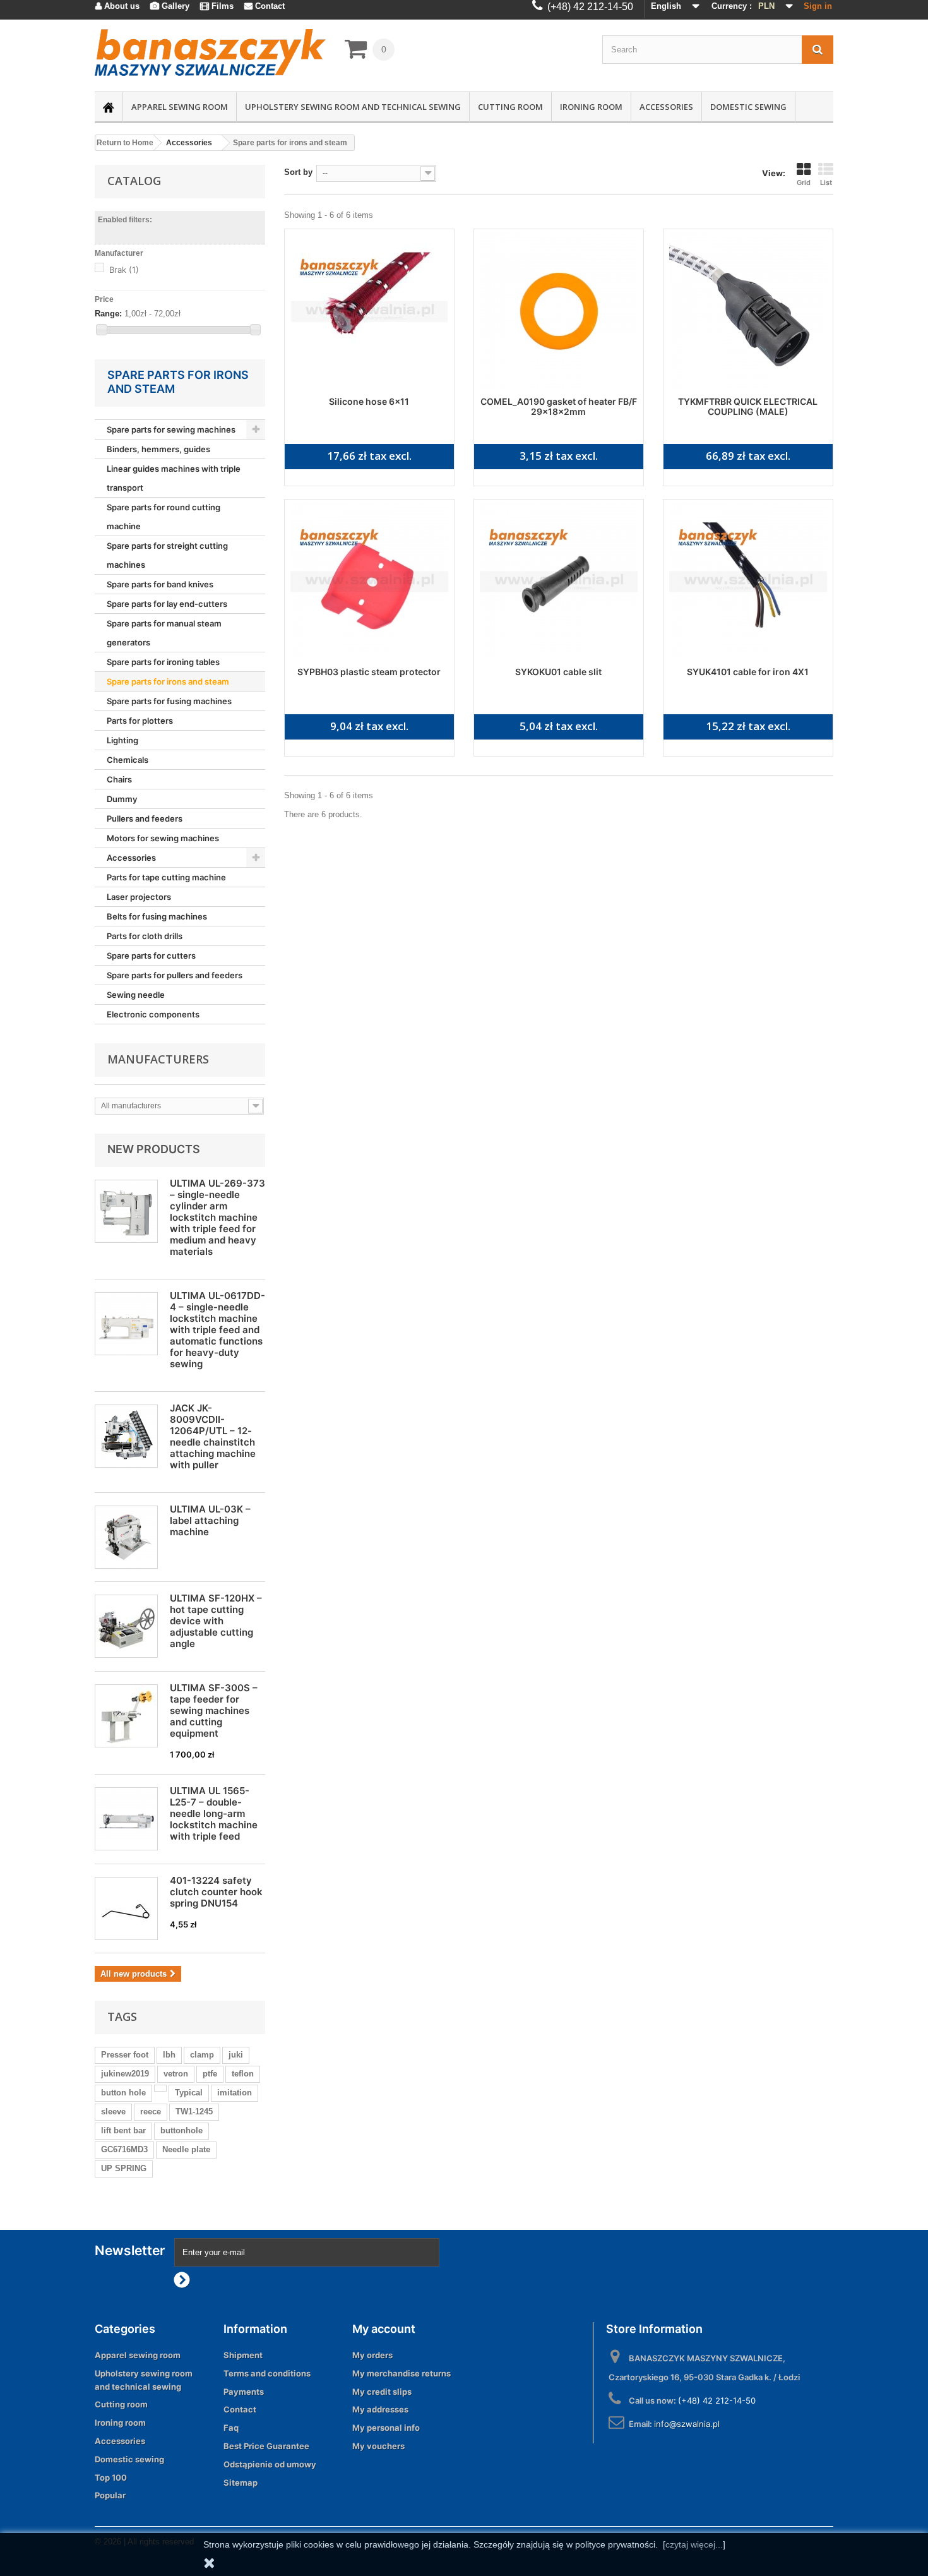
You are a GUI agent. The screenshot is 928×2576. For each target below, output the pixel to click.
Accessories (666, 107)
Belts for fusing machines (157, 916)
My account (384, 2329)
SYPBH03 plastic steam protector (369, 672)
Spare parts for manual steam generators (164, 633)
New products (154, 1149)
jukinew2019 (125, 2074)
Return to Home (125, 143)
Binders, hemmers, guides (158, 449)
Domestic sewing (748, 107)
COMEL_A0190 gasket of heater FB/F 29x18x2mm (559, 406)
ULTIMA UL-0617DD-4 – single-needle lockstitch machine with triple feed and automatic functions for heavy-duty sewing (217, 1330)
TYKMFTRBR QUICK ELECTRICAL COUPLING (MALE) (748, 406)
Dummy (122, 799)
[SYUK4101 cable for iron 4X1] (748, 582)
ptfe (210, 2074)
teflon (243, 2074)
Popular (110, 2495)
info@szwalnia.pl (687, 2424)
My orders (372, 2355)
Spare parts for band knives (160, 584)
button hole (123, 2093)
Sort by (298, 172)
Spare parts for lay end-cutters (167, 604)
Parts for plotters (140, 721)
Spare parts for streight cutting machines (167, 555)
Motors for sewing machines (163, 838)
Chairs (119, 779)
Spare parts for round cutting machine (164, 517)
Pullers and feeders (145, 818)
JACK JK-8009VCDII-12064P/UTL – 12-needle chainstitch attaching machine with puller (213, 1436)
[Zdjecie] (126, 1626)
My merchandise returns (402, 2373)
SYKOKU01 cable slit (558, 672)
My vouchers (378, 2446)
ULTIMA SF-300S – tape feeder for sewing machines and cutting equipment (214, 1710)
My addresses (380, 2409)
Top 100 (111, 2477)
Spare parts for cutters (151, 956)
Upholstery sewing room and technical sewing (353, 107)
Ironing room (591, 107)
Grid (804, 183)
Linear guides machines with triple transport (174, 478)
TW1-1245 (194, 2112)
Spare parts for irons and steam (168, 681)
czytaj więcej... (694, 2544)
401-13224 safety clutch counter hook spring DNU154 (216, 1892)
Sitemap (241, 2483)
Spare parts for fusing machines (169, 701)
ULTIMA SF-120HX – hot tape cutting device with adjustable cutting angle (216, 1621)
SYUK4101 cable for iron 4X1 (748, 672)
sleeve (113, 2112)
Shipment (243, 2355)
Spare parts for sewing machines (171, 429)
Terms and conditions (267, 2373)
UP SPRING (124, 2168)
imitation (235, 2093)
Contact (240, 2409)
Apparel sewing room (180, 107)
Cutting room (510, 107)
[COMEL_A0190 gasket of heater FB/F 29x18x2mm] (559, 311)
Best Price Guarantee (266, 2446)
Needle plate (186, 2149)
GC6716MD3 (124, 2149)
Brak (124, 270)
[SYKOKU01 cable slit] (559, 582)
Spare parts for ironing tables (163, 662)
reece (151, 2112)
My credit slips (382, 2392)
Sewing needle (136, 995)
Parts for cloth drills (145, 936)
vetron (176, 2074)
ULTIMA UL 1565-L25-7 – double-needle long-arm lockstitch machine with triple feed (214, 1813)
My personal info (386, 2428)
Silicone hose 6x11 (369, 401)
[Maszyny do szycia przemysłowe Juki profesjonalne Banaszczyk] (210, 52)
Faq (231, 2428)
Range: (108, 314)
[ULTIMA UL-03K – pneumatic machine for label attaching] (126, 1537)
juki (236, 2055)
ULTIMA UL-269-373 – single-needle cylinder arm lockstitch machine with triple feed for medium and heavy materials (217, 1217)
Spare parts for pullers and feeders (175, 975)
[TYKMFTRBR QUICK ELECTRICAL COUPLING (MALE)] (748, 311)
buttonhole (181, 2130)
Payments (244, 2392)
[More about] (160, 2088)
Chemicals (128, 760)
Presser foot (125, 2055)
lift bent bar (123, 2130)
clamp (202, 2055)
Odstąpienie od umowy (270, 2464)
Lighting (122, 740)
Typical (189, 2093)
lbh (169, 2055)
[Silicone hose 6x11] (369, 311)
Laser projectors (139, 897)
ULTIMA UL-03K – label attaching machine (210, 1520)
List (826, 183)
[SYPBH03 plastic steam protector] (369, 582)
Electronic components (153, 1014)
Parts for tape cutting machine (166, 877)
